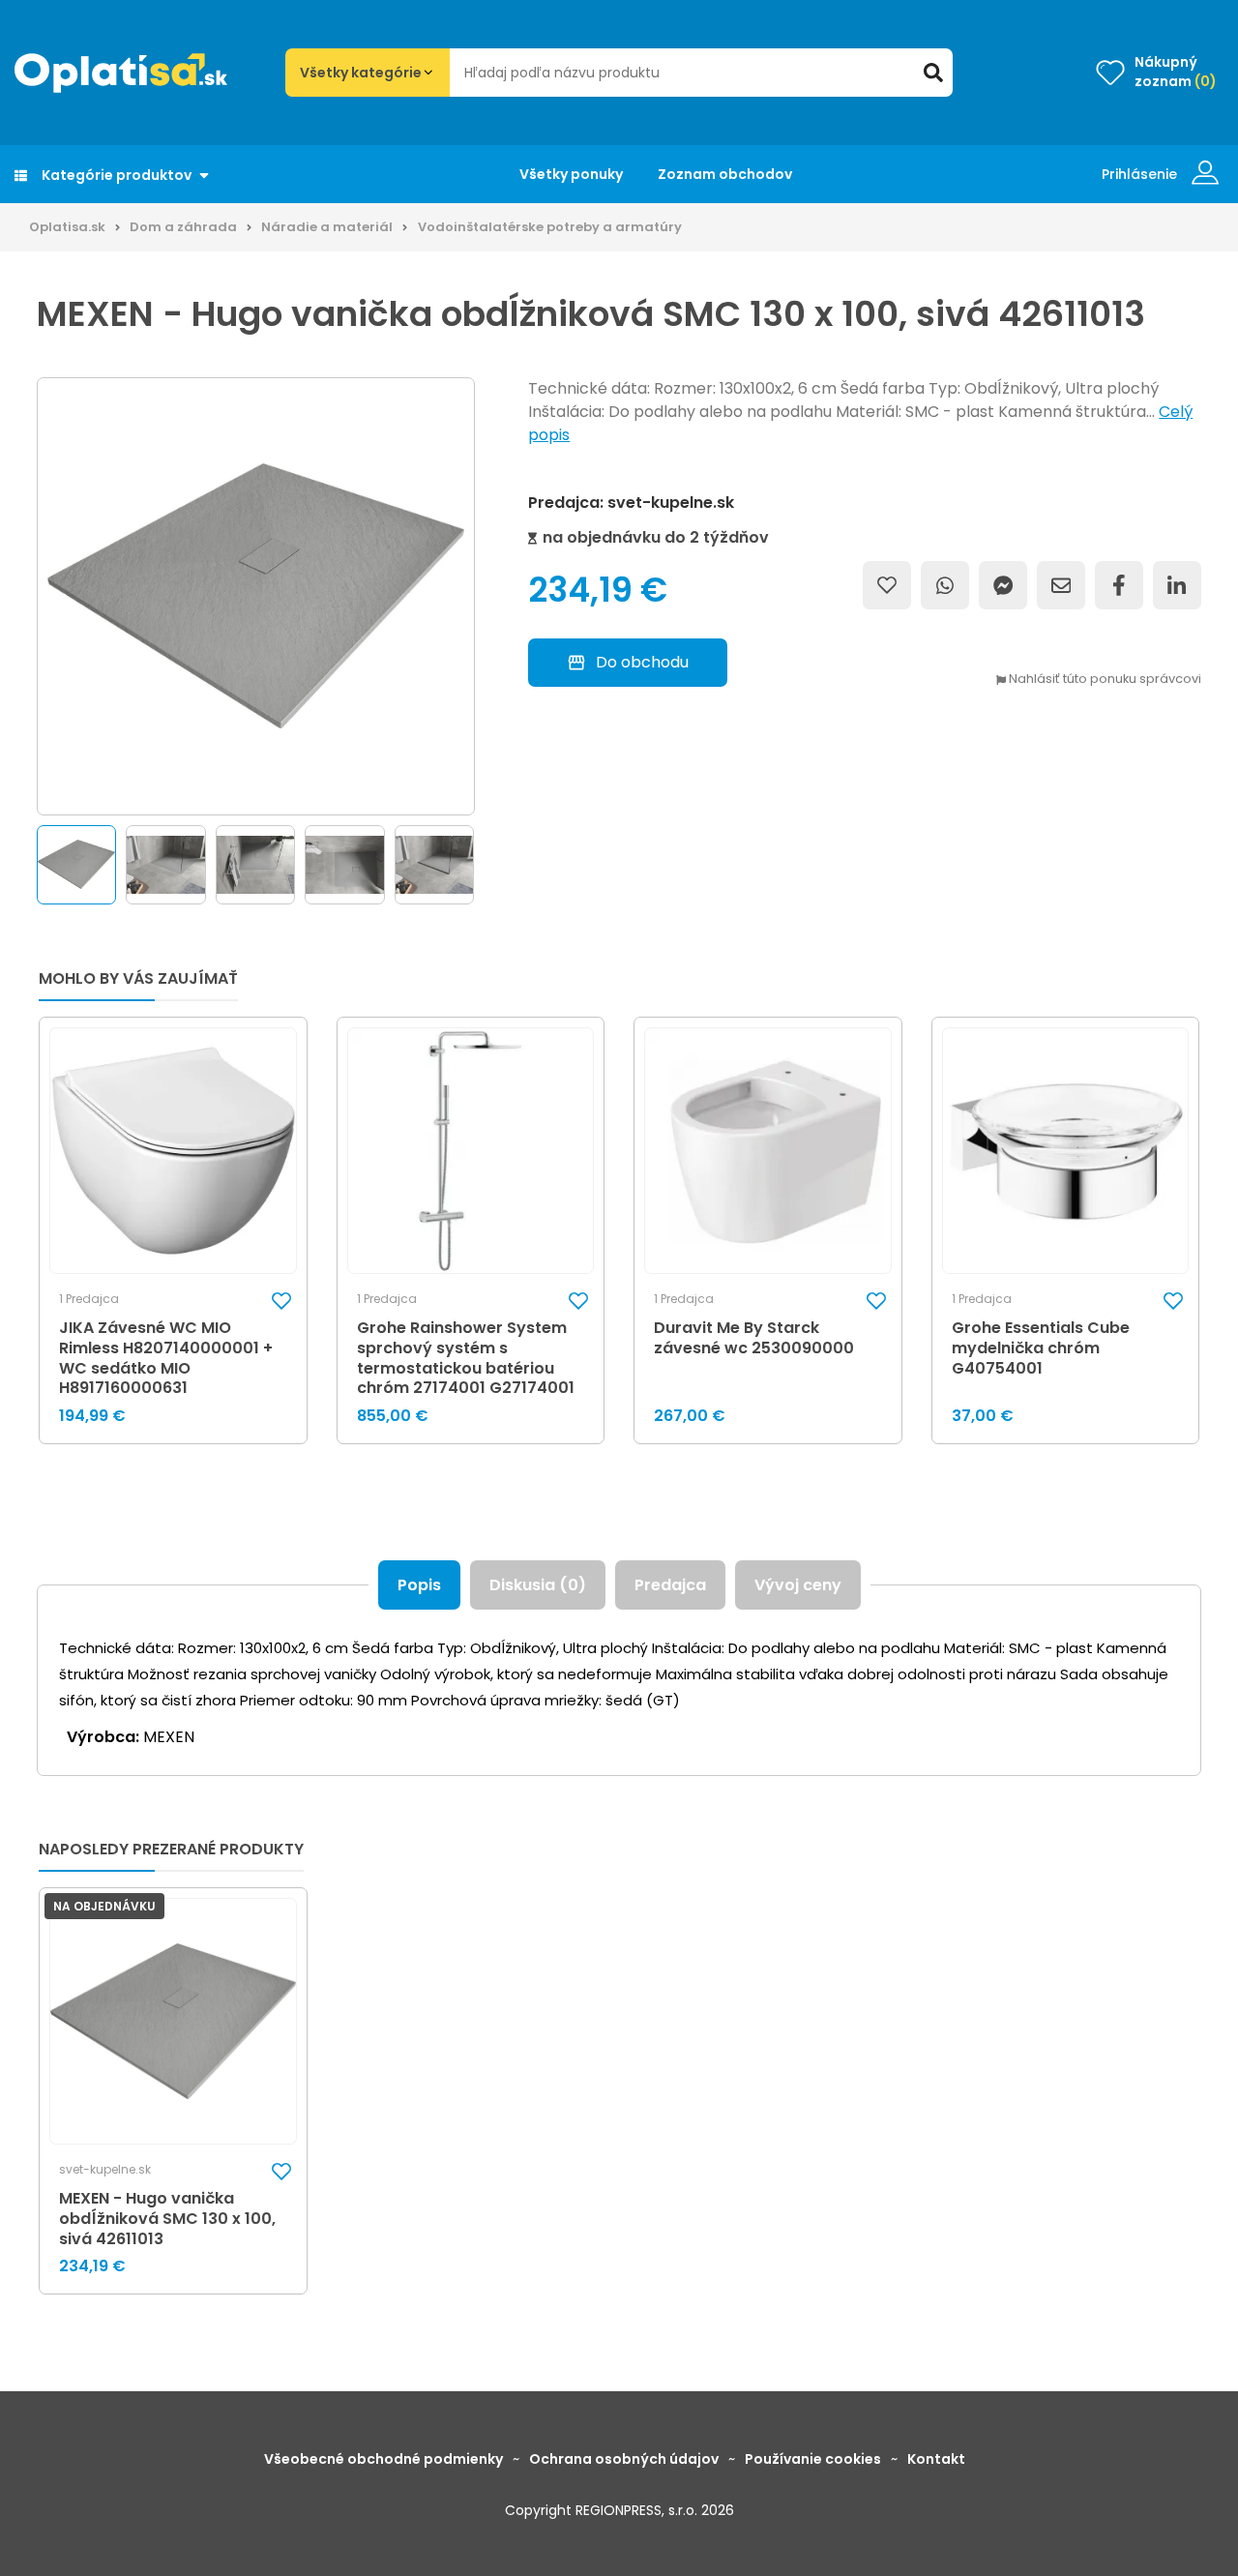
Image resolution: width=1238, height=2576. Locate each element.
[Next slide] (480, 865)
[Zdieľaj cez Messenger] (1003, 585)
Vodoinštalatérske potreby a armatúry (550, 227)
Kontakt (936, 2459)
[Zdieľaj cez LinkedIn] (1177, 585)
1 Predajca (89, 1299)
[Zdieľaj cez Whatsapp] (945, 585)
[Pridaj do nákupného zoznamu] (887, 585)
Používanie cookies (813, 2459)
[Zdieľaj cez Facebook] (1119, 585)
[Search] (933, 73)
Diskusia (538, 1585)
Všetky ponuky (571, 174)
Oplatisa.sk (67, 227)
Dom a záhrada (183, 227)
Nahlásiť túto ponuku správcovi (1104, 680)
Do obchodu (642, 662)
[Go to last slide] (32, 865)
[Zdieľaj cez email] (1061, 585)
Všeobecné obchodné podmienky (383, 2459)
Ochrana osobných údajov (624, 2459)
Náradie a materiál (327, 227)
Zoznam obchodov (725, 174)
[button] (76, 865)
